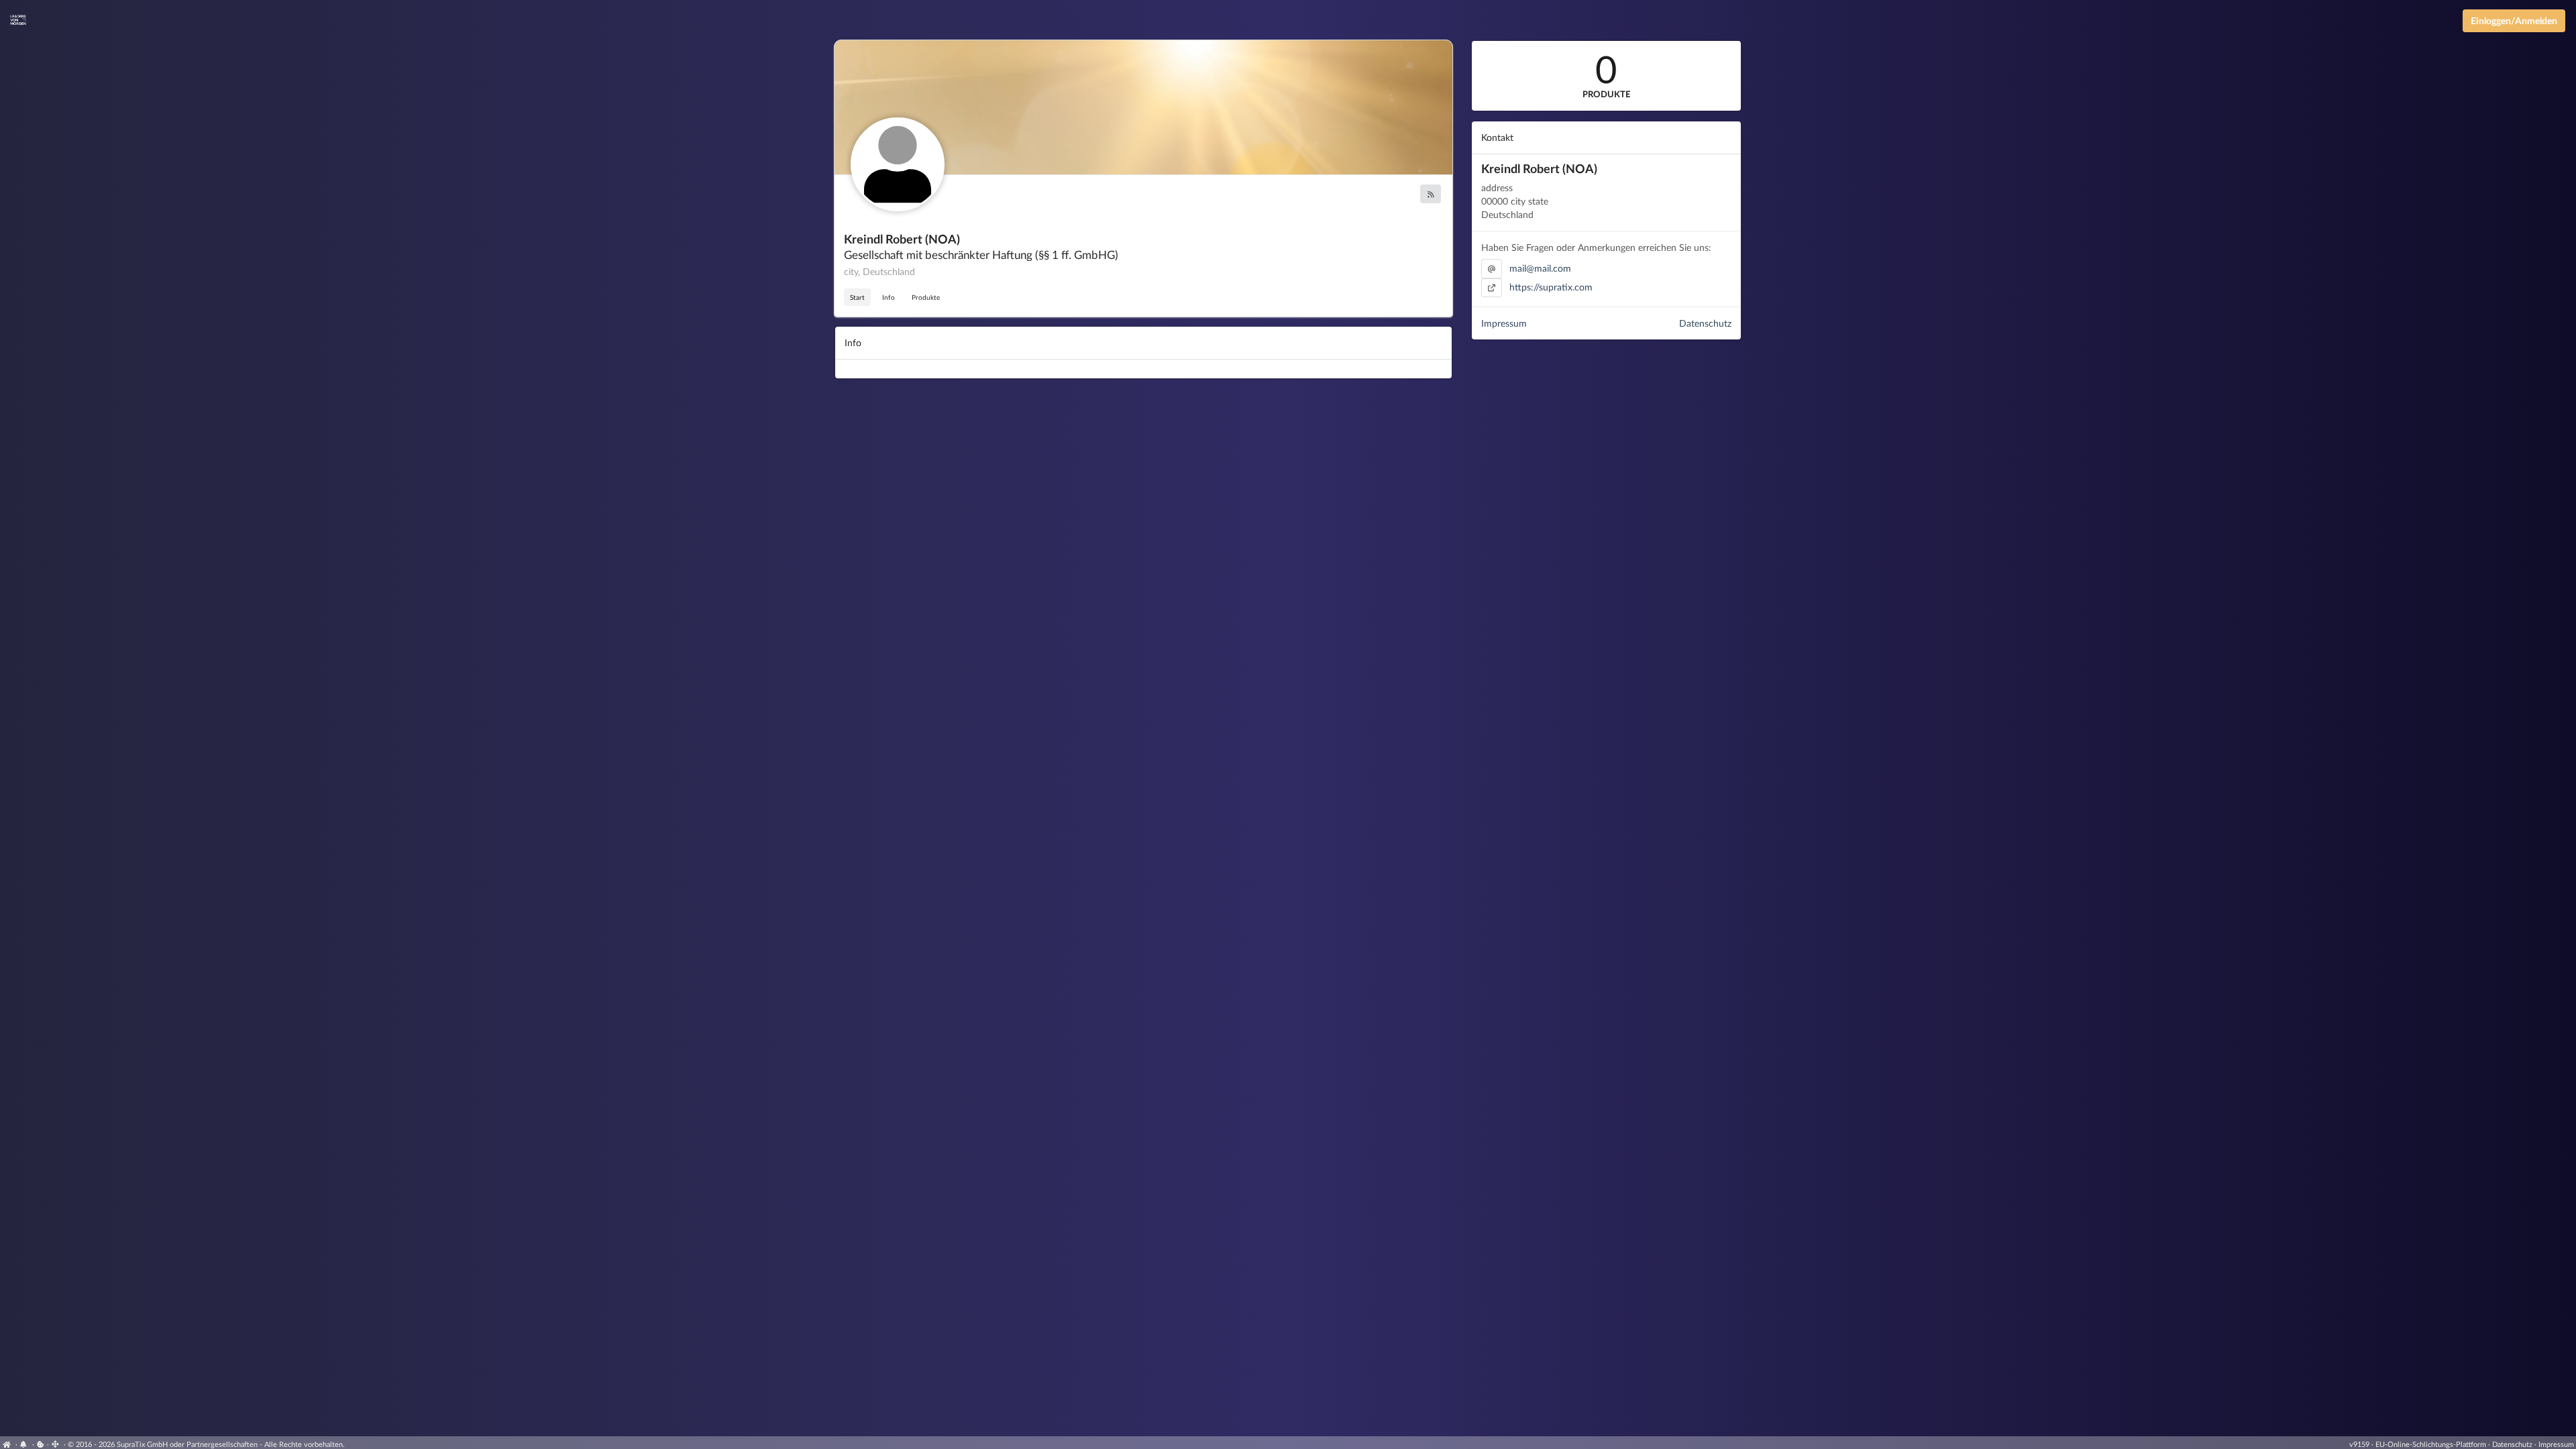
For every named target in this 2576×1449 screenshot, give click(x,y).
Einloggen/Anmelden (2514, 20)
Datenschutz (1705, 323)
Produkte (926, 297)
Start (857, 297)
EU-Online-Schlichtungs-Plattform (2431, 1444)
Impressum (1504, 323)
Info (889, 297)
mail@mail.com (1540, 268)
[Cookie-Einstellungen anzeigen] (41, 1444)
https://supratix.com (1551, 287)
